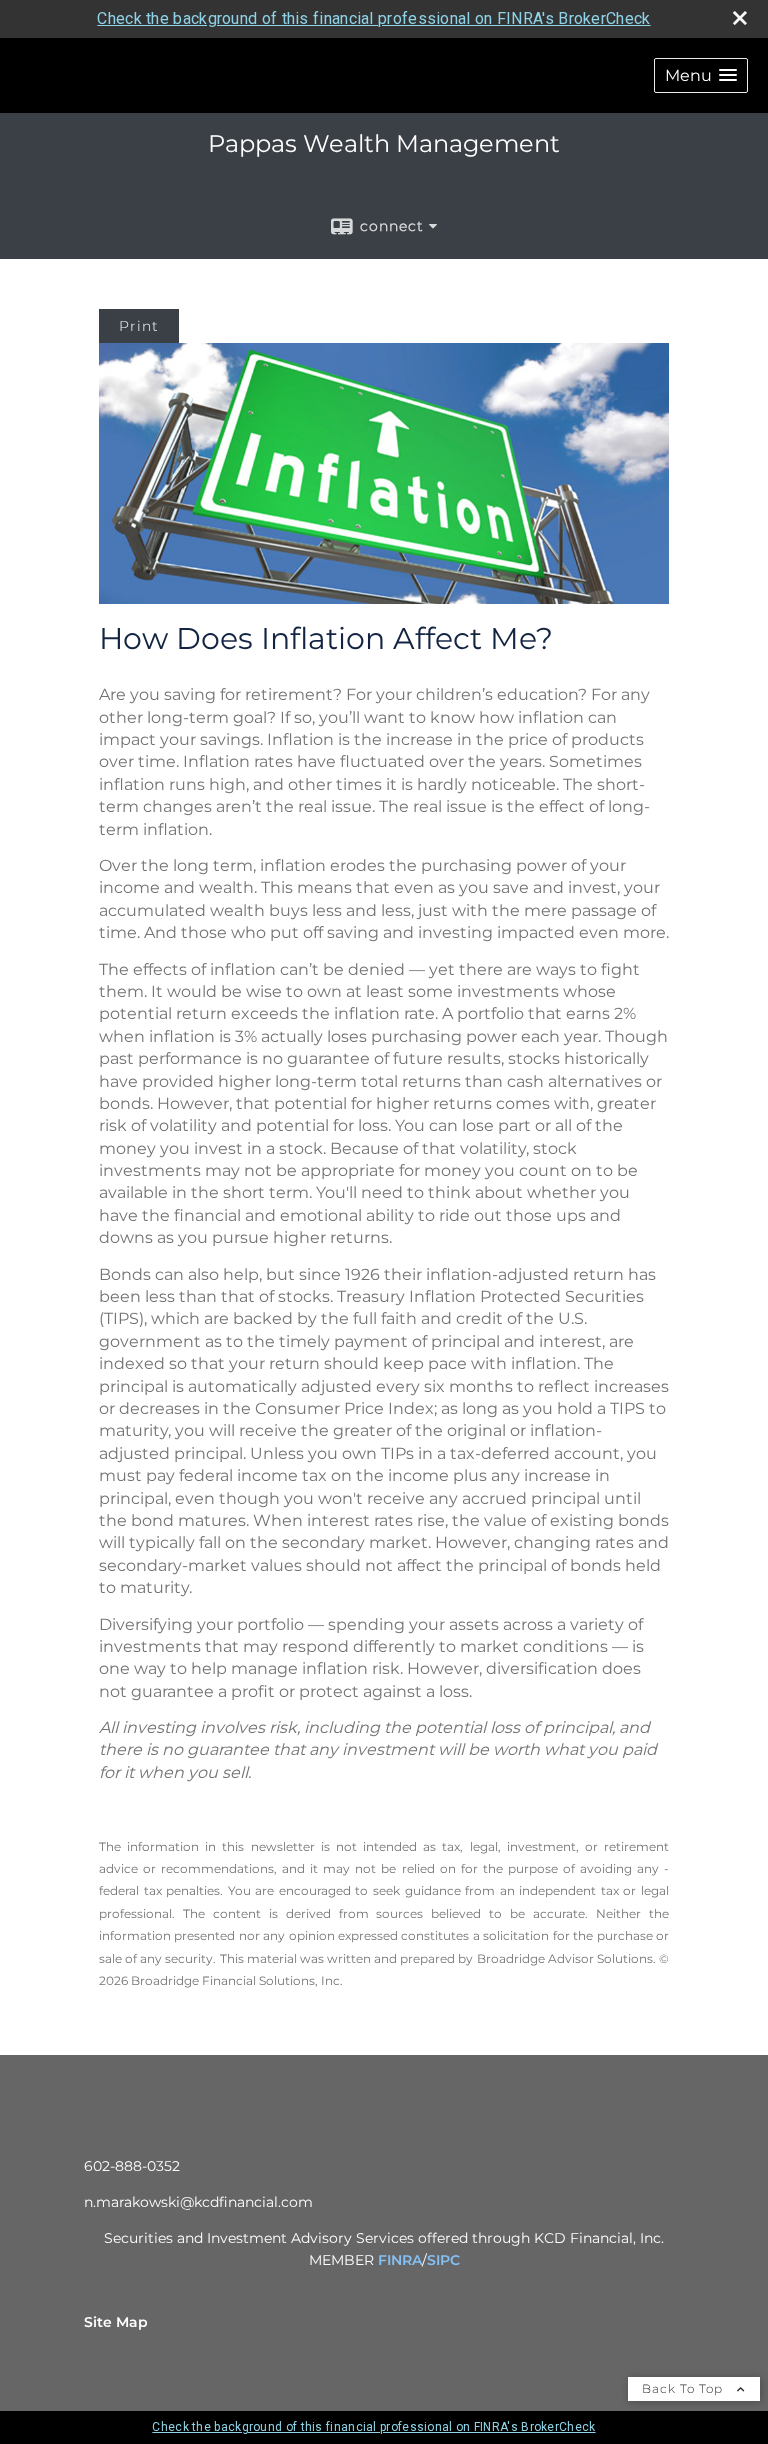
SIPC (443, 2260)
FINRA (400, 2260)
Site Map (116, 2322)
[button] (701, 75)
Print (139, 326)
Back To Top (684, 2388)
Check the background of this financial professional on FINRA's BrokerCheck (373, 18)
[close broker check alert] (740, 18)
